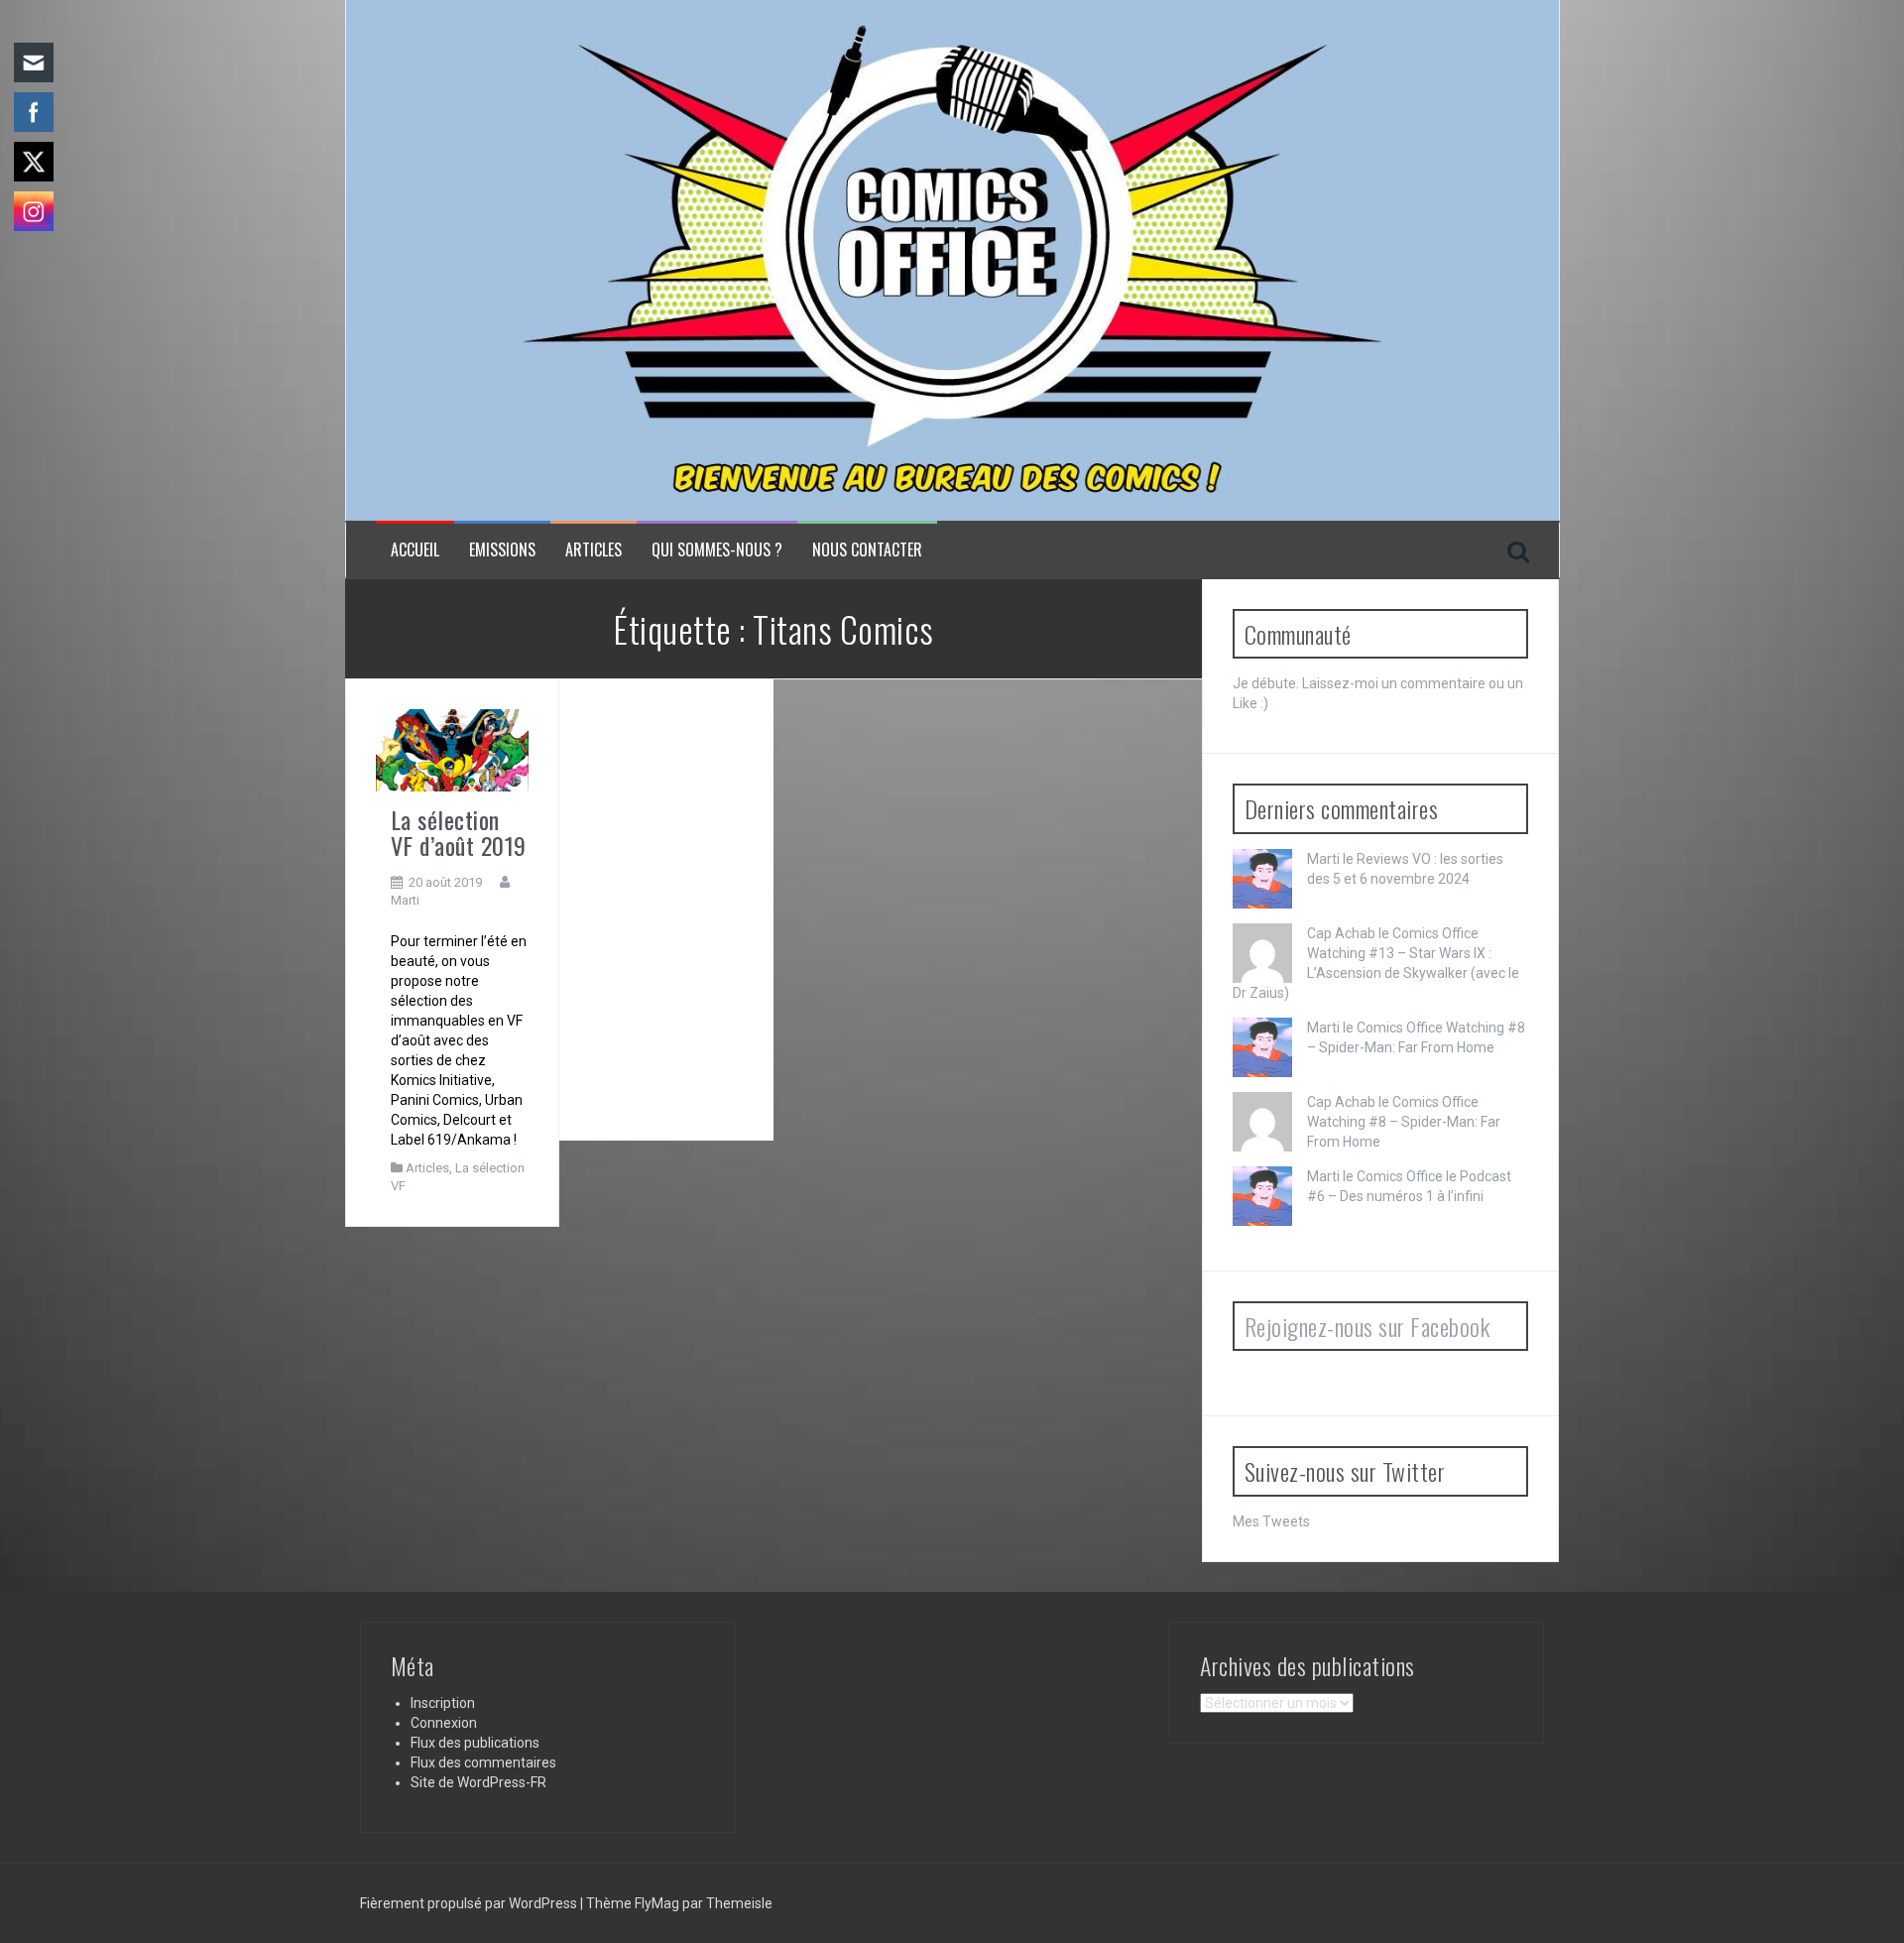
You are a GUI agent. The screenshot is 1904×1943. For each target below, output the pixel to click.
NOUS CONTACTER (867, 550)
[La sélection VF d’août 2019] (452, 749)
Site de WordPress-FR (478, 1782)
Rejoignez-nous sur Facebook (1368, 1326)
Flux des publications (475, 1743)
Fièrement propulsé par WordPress (470, 1903)
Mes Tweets (1271, 1521)
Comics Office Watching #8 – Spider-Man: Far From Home (1404, 1122)
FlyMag (657, 1903)
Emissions (502, 550)
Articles (594, 550)
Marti (405, 900)
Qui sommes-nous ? (717, 550)
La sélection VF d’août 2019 (459, 832)
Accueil (415, 550)
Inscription (443, 1703)
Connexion (444, 1723)
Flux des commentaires (483, 1762)
